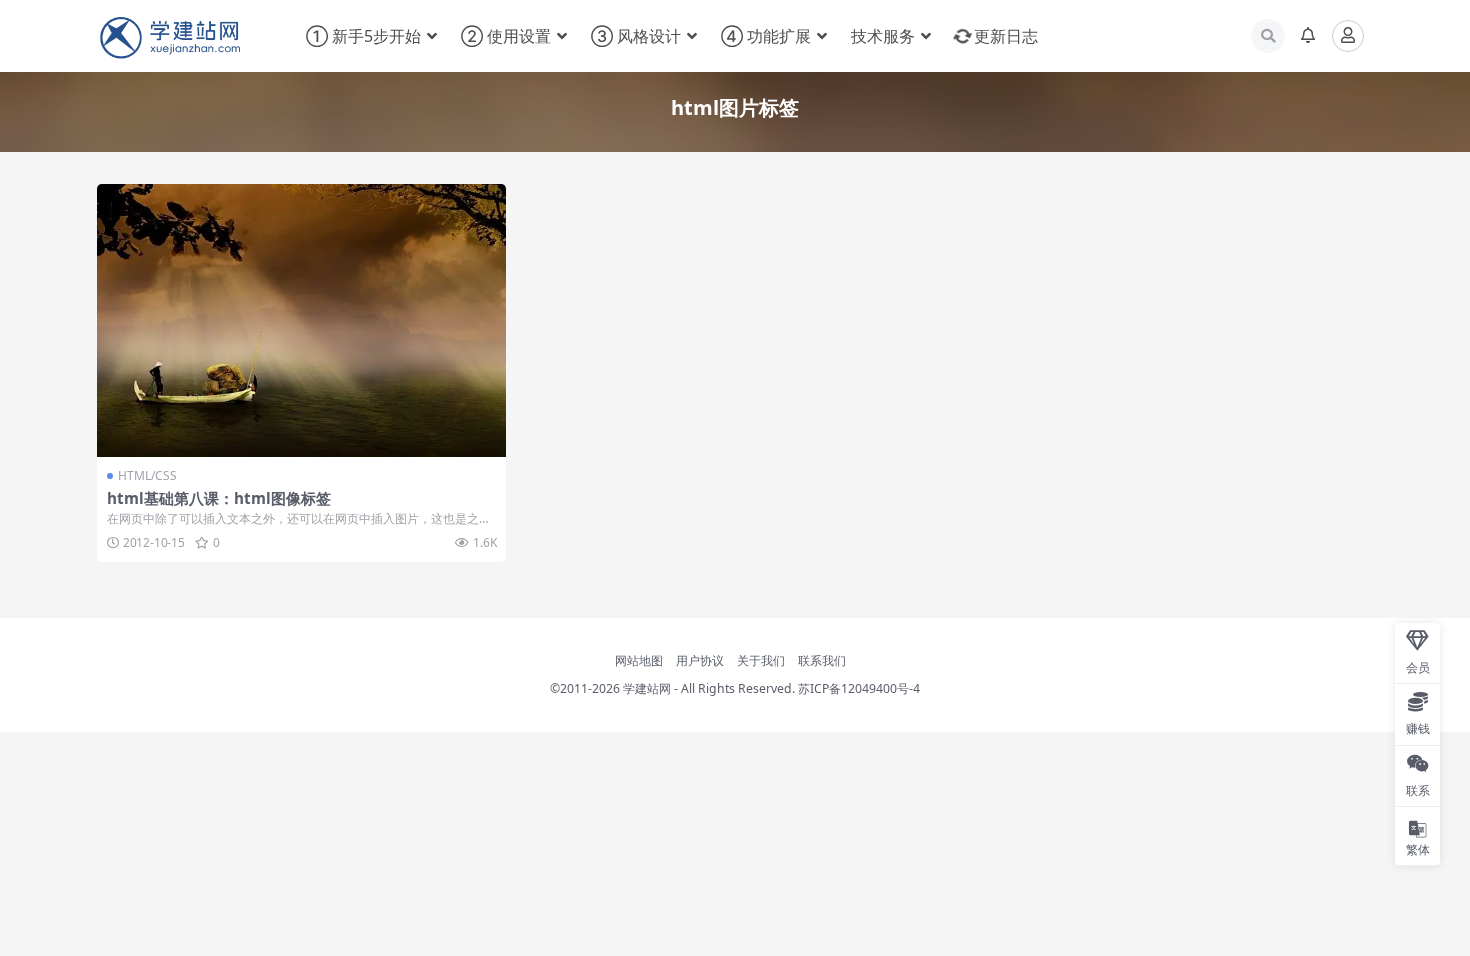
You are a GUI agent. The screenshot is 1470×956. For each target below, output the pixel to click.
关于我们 (761, 660)
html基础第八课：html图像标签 (219, 498)
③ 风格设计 (636, 36)
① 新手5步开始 (363, 36)
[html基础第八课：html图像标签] (301, 320)
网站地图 (639, 660)
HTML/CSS (147, 475)
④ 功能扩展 (766, 36)
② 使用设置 (506, 36)
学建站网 (647, 688)
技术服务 (883, 36)
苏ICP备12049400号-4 (859, 688)
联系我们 (822, 660)
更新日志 (1006, 36)
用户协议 (700, 660)
